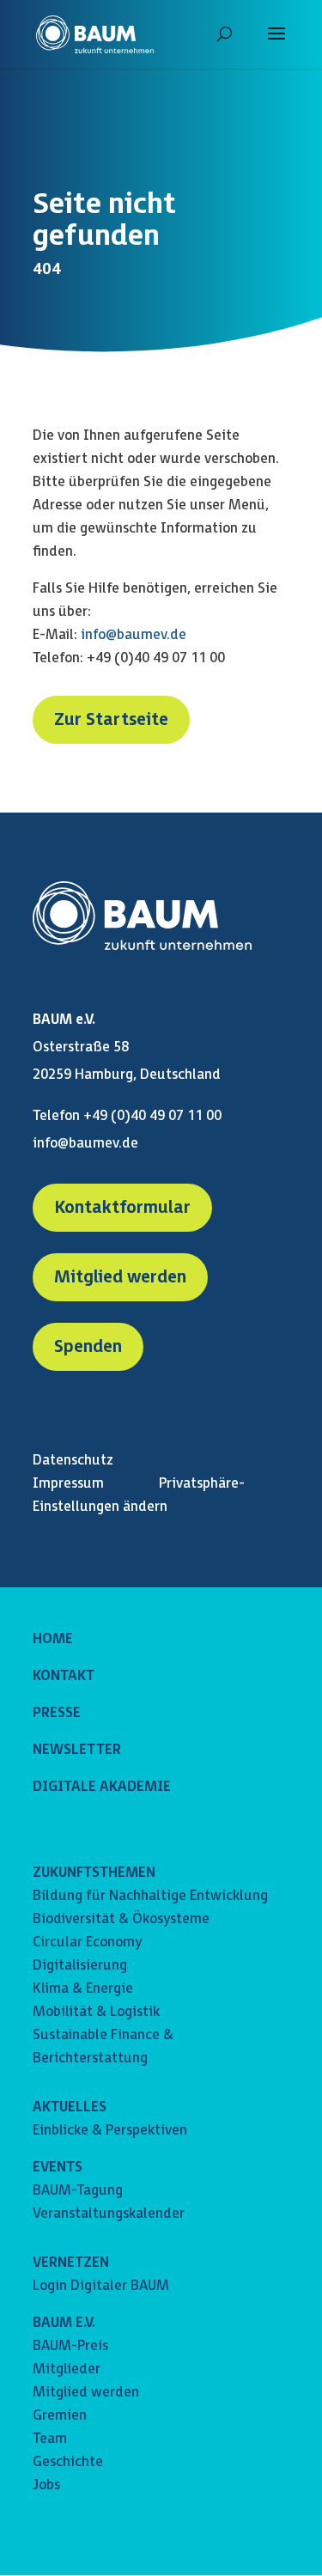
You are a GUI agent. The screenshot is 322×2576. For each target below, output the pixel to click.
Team (50, 2439)
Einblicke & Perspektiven (110, 2131)
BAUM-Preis (70, 2346)
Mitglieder (67, 2369)
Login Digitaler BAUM (101, 2286)
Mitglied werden (120, 1277)
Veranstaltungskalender (109, 2214)
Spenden (88, 1347)
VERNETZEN (71, 2263)
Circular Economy (87, 1943)
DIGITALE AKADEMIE (102, 1787)
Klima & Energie (83, 1989)
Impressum (68, 1484)
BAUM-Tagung (78, 2191)
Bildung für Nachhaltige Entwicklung (150, 1896)
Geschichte (68, 2462)
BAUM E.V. (64, 2323)
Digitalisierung (80, 1966)
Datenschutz (73, 1461)
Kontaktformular (122, 1208)
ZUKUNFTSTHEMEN (94, 1873)
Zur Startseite (111, 720)
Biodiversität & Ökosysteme (121, 1919)
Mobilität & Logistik (96, 2012)
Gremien (60, 2416)
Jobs (46, 2485)
